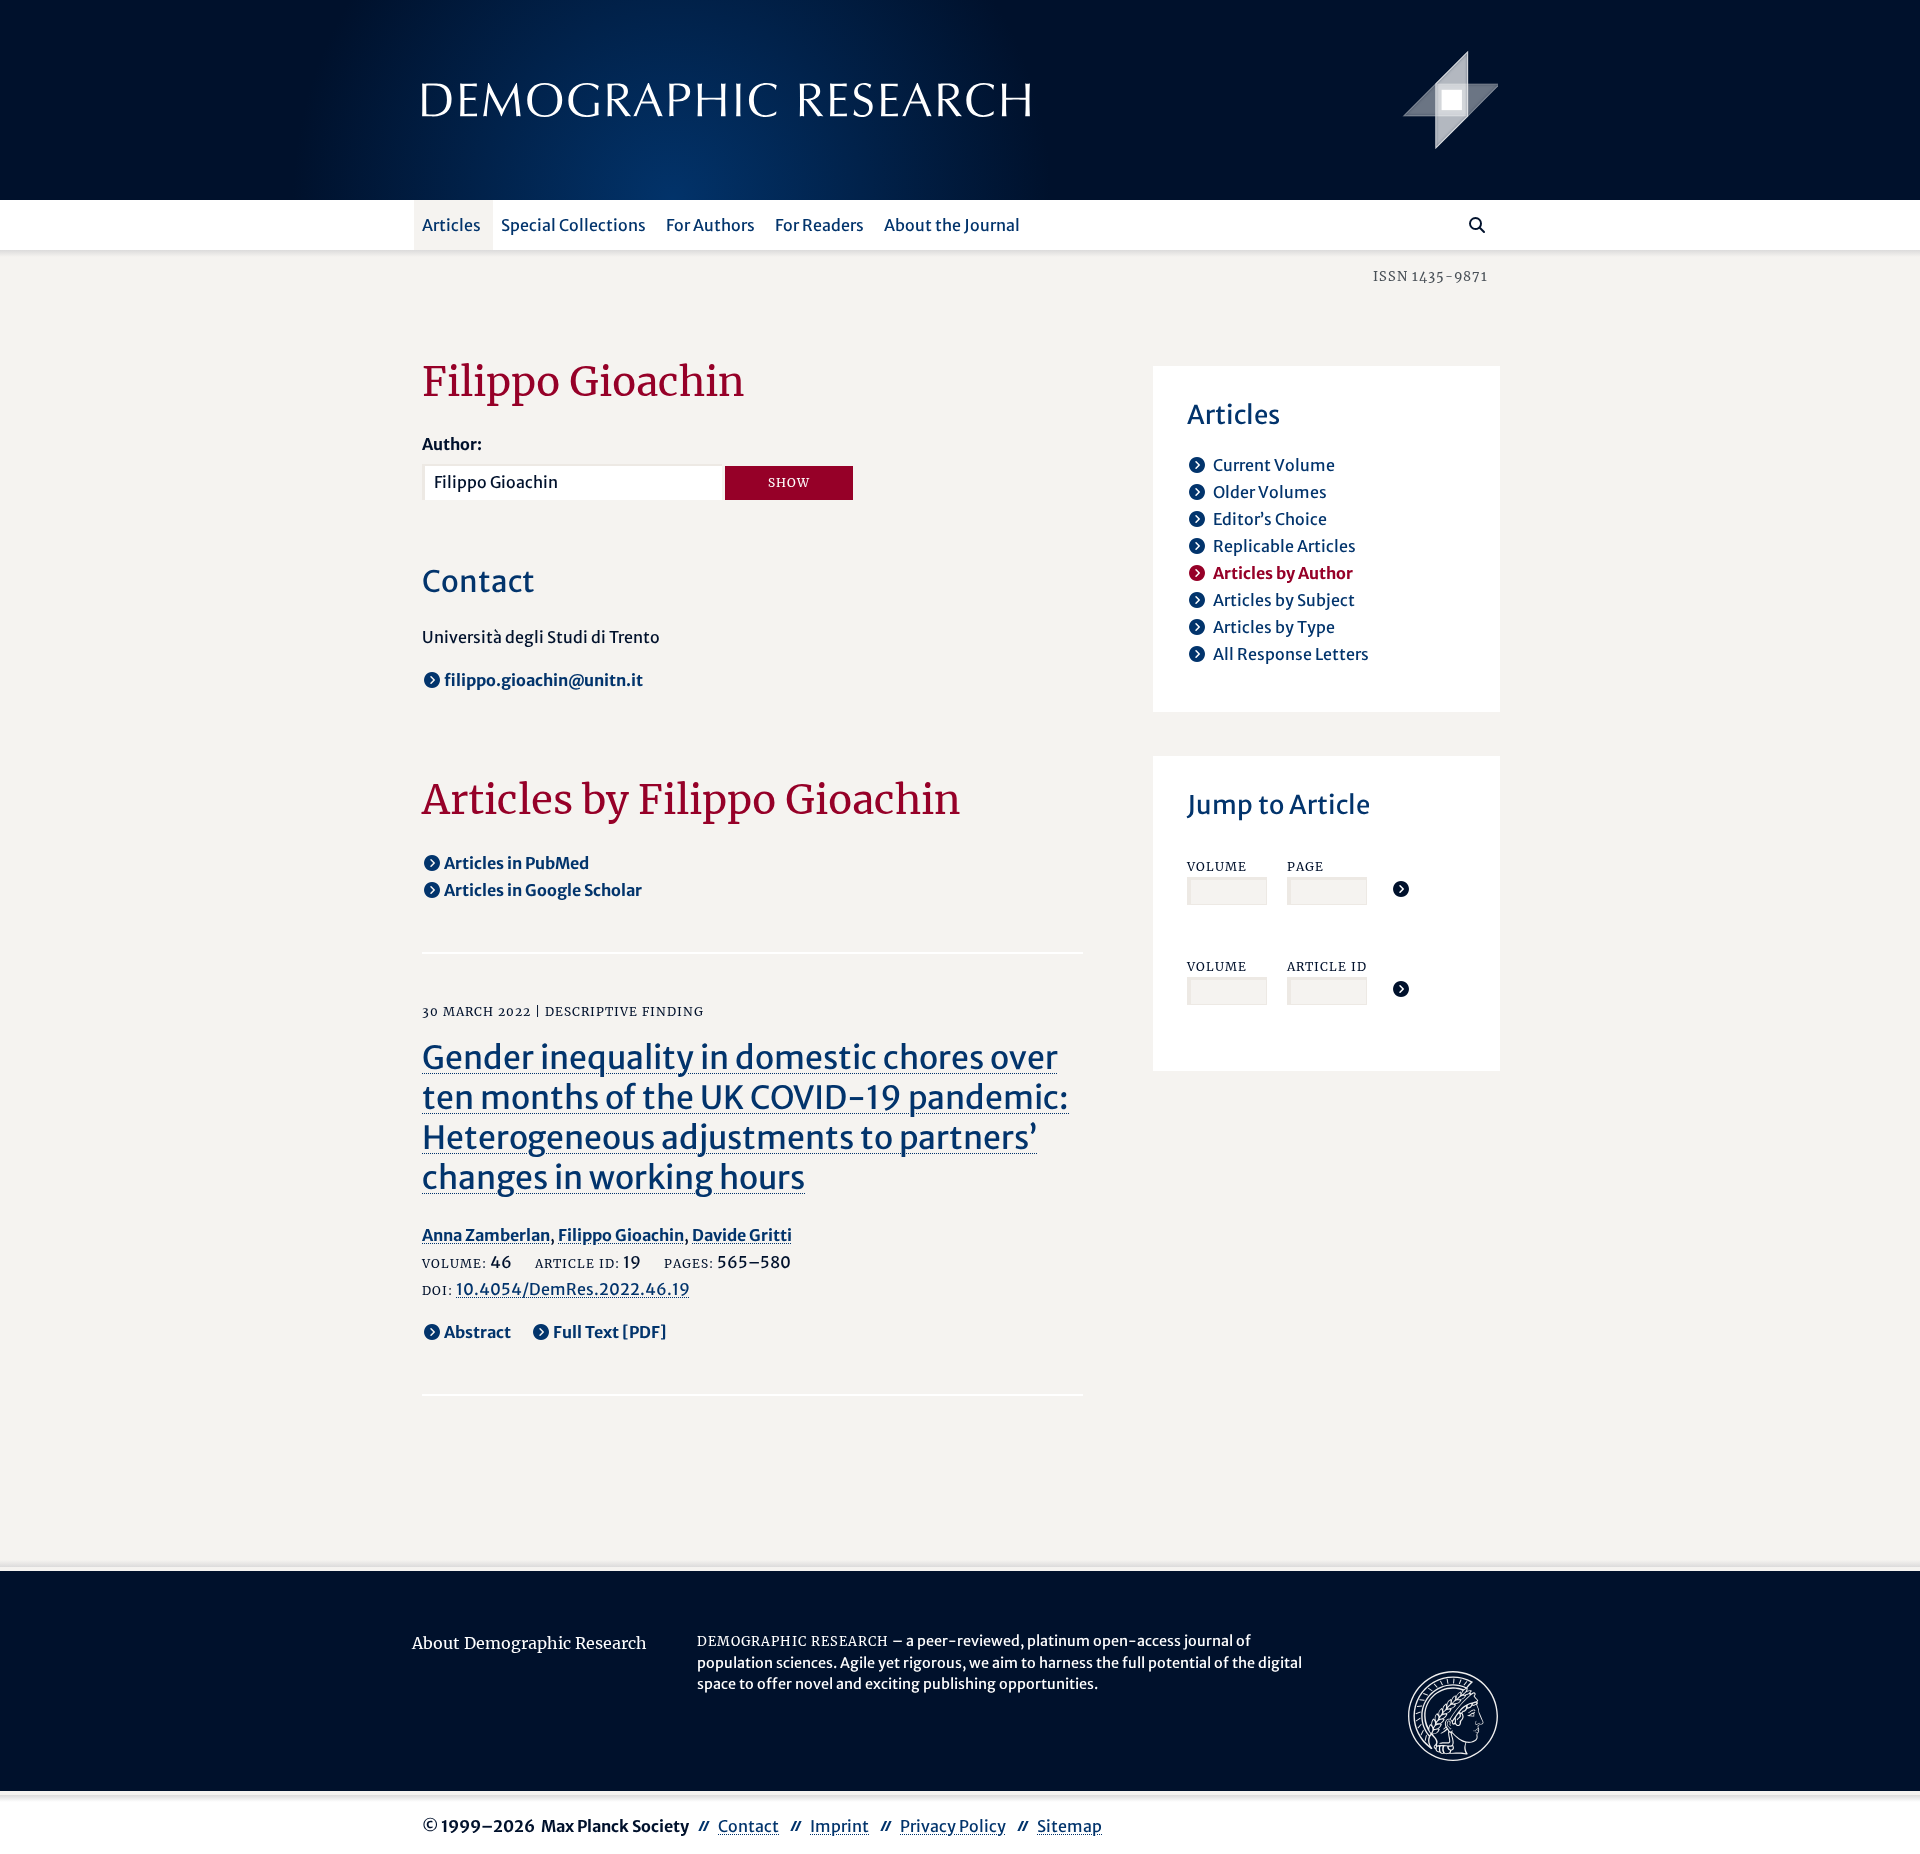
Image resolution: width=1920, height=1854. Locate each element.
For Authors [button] (710, 225)
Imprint (839, 1826)
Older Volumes (1270, 492)
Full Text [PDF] (610, 1332)
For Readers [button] (819, 225)
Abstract (477, 1332)
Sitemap (1069, 1826)
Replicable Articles (1284, 546)
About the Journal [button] (952, 225)
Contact (748, 1826)
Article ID (1327, 966)
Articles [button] (451, 225)
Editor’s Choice (1270, 519)
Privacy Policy (953, 1826)
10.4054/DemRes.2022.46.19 (573, 1289)
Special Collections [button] (573, 225)
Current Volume (1274, 465)
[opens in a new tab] (1453, 1714)
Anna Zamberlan (486, 1235)
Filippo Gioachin (621, 1235)
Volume (1217, 866)
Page (1305, 866)
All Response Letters (1291, 654)
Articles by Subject (1284, 600)
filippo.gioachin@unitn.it (543, 680)
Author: (452, 444)
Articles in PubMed (516, 863)
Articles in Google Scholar (543, 890)
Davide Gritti (742, 1235)
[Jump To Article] (1401, 889)
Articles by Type (1274, 627)
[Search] (1477, 225)
